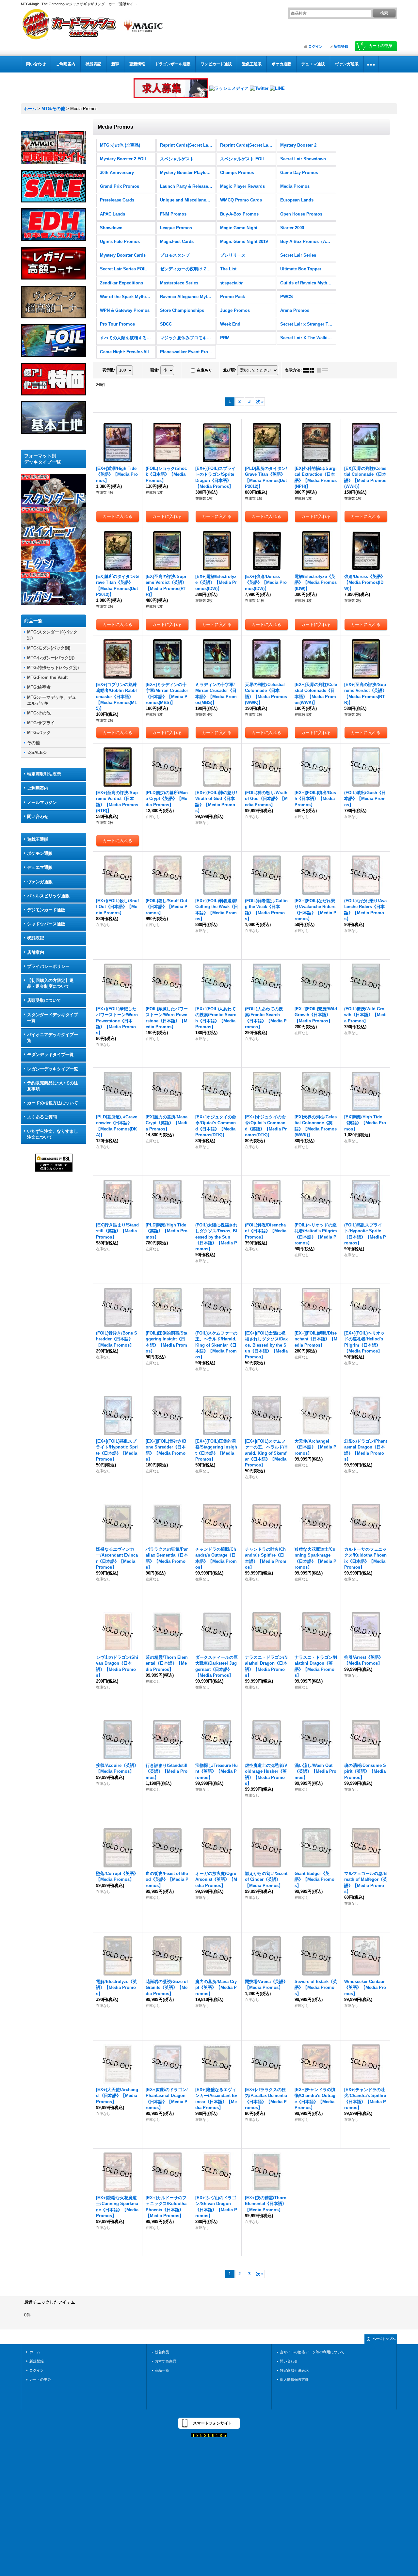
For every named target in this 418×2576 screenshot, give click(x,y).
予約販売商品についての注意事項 (53, 1086)
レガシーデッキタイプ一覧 (53, 1069)
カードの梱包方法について (53, 1103)
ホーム (35, 2352)
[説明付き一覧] (324, 370)
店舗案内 (36, 952)
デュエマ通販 (40, 867)
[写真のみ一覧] (310, 370)
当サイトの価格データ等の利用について (312, 2352)
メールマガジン (42, 802)
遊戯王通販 (38, 839)
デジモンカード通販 (46, 910)
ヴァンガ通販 (40, 882)
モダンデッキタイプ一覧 (50, 1055)
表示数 (109, 370)
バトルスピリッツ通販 (48, 896)
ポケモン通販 (40, 853)
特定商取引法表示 (44, 774)
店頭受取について (44, 1000)
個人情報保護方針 (294, 2379)
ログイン (315, 46)
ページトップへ (384, 2339)
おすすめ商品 (166, 2361)
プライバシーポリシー (48, 966)
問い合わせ (38, 816)
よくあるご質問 (42, 1117)
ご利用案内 (38, 788)
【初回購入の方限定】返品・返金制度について (50, 983)
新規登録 (341, 46)
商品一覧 (162, 2370)
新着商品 (162, 2352)
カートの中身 (40, 2379)
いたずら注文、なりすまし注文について (53, 1134)
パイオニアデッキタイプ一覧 (53, 1038)
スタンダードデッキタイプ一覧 (53, 1018)
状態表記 (36, 938)
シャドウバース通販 (46, 924)
